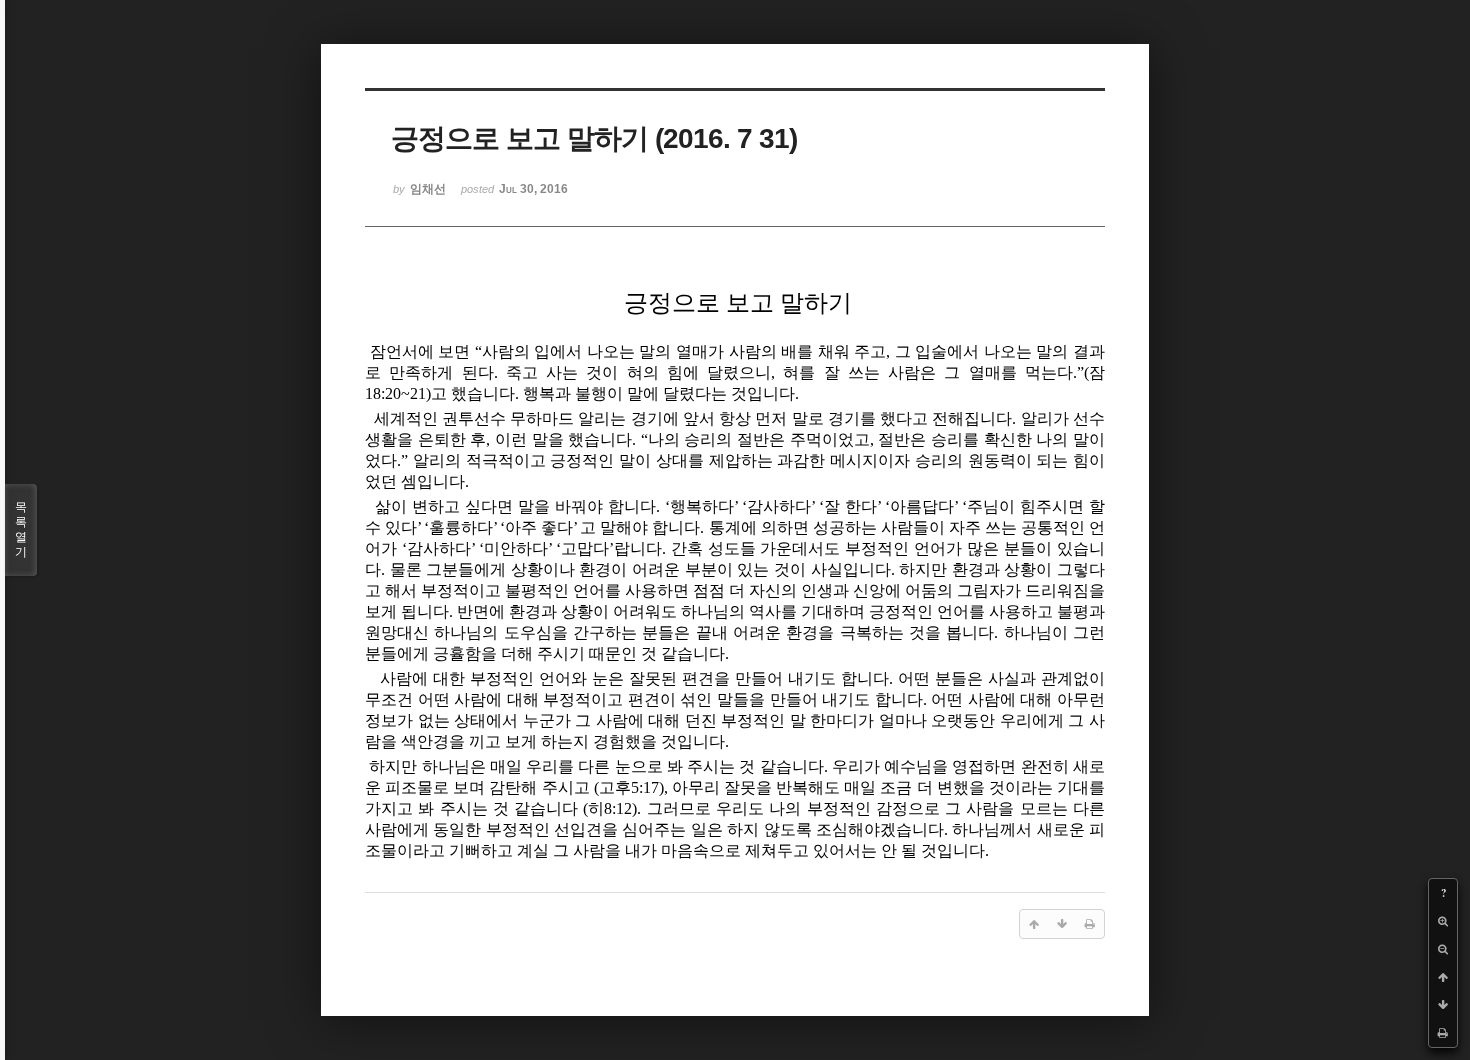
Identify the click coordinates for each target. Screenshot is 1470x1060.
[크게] (1443, 921)
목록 (21, 529)
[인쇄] (1443, 1033)
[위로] (1443, 977)
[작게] (1443, 949)
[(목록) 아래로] (1443, 1005)
